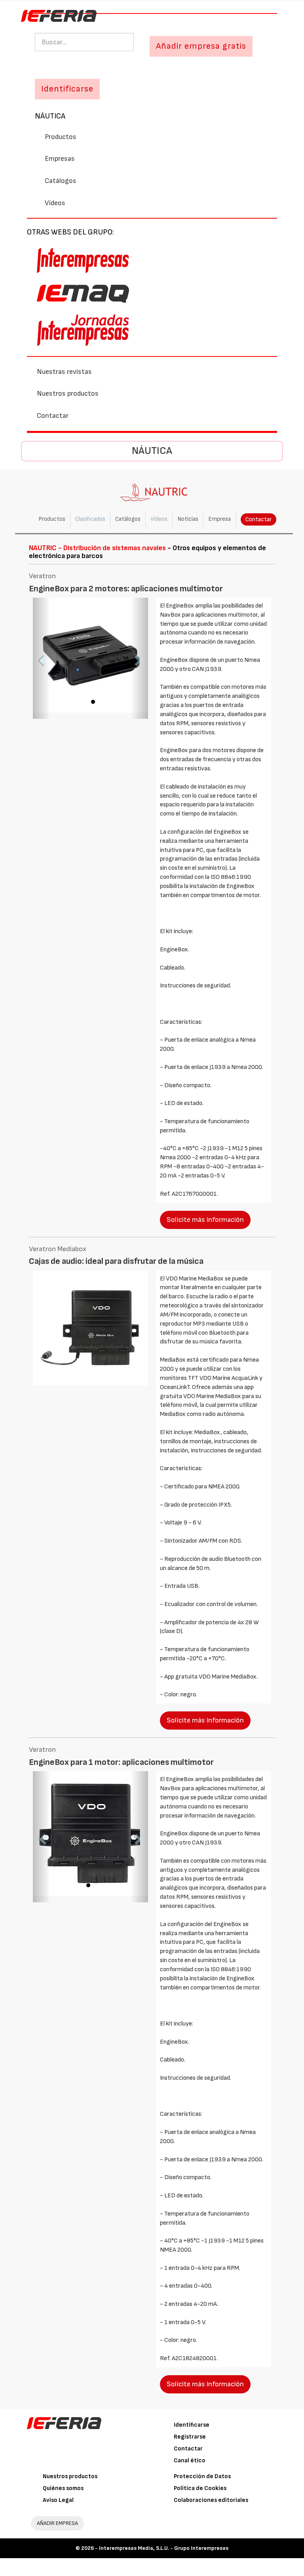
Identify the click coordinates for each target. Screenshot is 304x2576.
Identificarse (192, 2425)
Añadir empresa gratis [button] (201, 46)
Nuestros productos (68, 393)
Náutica (50, 116)
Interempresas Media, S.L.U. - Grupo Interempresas (164, 2548)
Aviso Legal (58, 2500)
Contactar (53, 416)
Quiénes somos (63, 2488)
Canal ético (190, 2461)
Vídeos (55, 203)
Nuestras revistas (64, 372)
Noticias (188, 519)
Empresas (60, 159)
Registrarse (190, 2437)
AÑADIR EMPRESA (57, 2523)
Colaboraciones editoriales (211, 2500)
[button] (42, 658)
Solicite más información (205, 1220)
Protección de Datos (202, 2476)
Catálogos (61, 181)
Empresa (219, 519)
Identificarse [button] (67, 89)
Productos (61, 137)
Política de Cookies (200, 2488)
